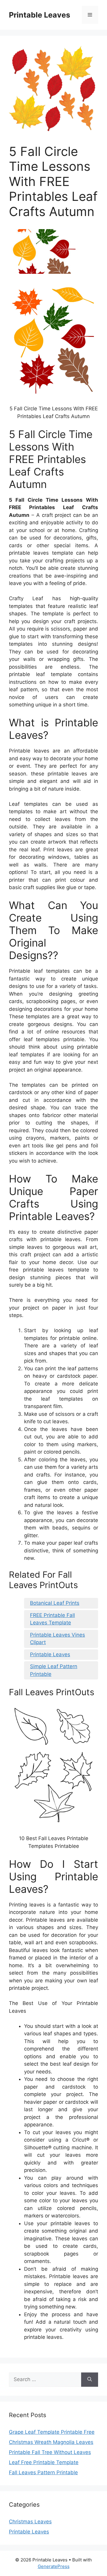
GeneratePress (54, 2566)
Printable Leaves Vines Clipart (58, 1639)
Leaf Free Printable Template (44, 2462)
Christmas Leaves (30, 2522)
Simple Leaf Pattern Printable (54, 1670)
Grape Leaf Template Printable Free (52, 2432)
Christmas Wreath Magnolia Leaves (51, 2442)
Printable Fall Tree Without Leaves (50, 2452)
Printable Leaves (40, 15)
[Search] (90, 2380)
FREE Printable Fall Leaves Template (52, 1619)
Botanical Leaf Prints (55, 1603)
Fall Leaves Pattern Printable (43, 2472)
